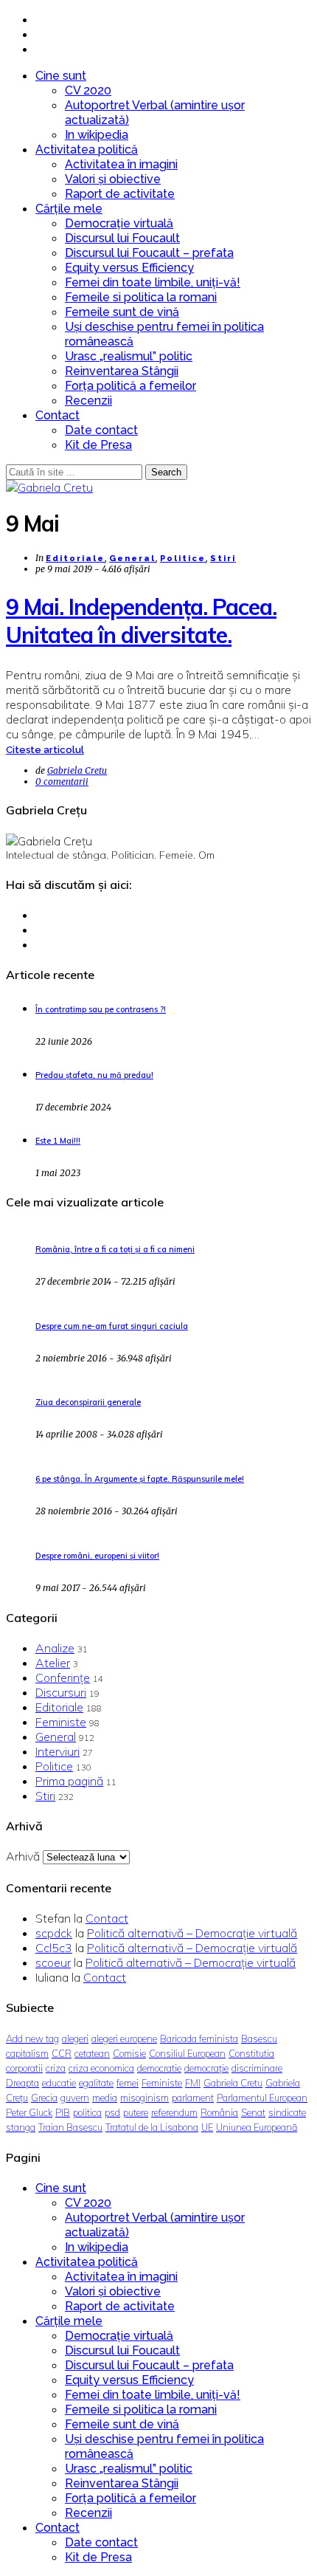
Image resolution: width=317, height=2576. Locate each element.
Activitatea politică (87, 150)
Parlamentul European (262, 2098)
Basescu (259, 2039)
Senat (253, 2112)
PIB (63, 2112)
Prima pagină (69, 1781)
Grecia (44, 2098)
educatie (59, 2083)
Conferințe (63, 1677)
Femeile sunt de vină (122, 312)
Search (166, 472)
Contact (58, 415)
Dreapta (22, 2083)
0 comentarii (62, 782)
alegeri (75, 2039)
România (219, 2112)
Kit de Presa (98, 445)
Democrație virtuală (119, 223)
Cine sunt (61, 76)
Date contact (101, 430)
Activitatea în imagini (121, 164)
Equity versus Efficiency (129, 268)
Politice (183, 559)
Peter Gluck (29, 2112)
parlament (193, 2098)
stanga (21, 2127)
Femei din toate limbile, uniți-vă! (153, 282)
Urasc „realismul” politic (129, 356)
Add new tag (32, 2039)
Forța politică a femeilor (130, 386)
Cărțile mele (69, 209)
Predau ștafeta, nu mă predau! (94, 1075)
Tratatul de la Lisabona (152, 2127)
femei (128, 2083)
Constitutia (251, 2053)
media (105, 2098)
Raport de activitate (120, 194)
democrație (206, 2068)
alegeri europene (124, 2039)
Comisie (129, 2053)
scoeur (53, 1962)
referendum (174, 2112)
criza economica (101, 2068)
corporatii (24, 2068)
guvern (75, 2098)
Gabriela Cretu (77, 770)
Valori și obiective (113, 179)
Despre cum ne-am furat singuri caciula (112, 1326)
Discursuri (61, 1692)
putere (136, 2112)
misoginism (144, 2098)
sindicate (287, 2112)
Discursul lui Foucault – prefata (149, 253)
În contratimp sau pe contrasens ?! (101, 1009)
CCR (62, 2053)
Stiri (223, 559)
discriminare (257, 2068)
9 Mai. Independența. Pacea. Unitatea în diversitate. (141, 621)
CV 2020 (88, 90)
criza (56, 2068)
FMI (193, 2083)
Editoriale (75, 559)
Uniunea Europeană (257, 2127)
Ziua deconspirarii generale (88, 1402)
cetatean (92, 2053)
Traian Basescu (70, 2127)
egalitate (96, 2083)
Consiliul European (187, 2053)
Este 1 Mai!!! (58, 1141)
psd (112, 2112)
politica (87, 2112)
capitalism (27, 2053)
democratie (159, 2068)
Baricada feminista (199, 2039)
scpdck (54, 1933)
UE (207, 2127)
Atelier (53, 1663)
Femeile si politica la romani (141, 297)
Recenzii (88, 401)
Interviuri (58, 1751)
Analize (55, 1648)
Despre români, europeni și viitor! (97, 1556)
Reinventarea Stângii (122, 371)
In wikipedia (97, 135)
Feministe (61, 1722)
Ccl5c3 (54, 1948)
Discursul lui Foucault (122, 238)
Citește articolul (45, 750)
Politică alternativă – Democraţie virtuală (192, 1933)
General (132, 559)
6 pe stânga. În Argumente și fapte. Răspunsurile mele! (140, 1479)
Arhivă (23, 1856)
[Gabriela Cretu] (49, 487)
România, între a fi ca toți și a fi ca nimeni (115, 1249)
